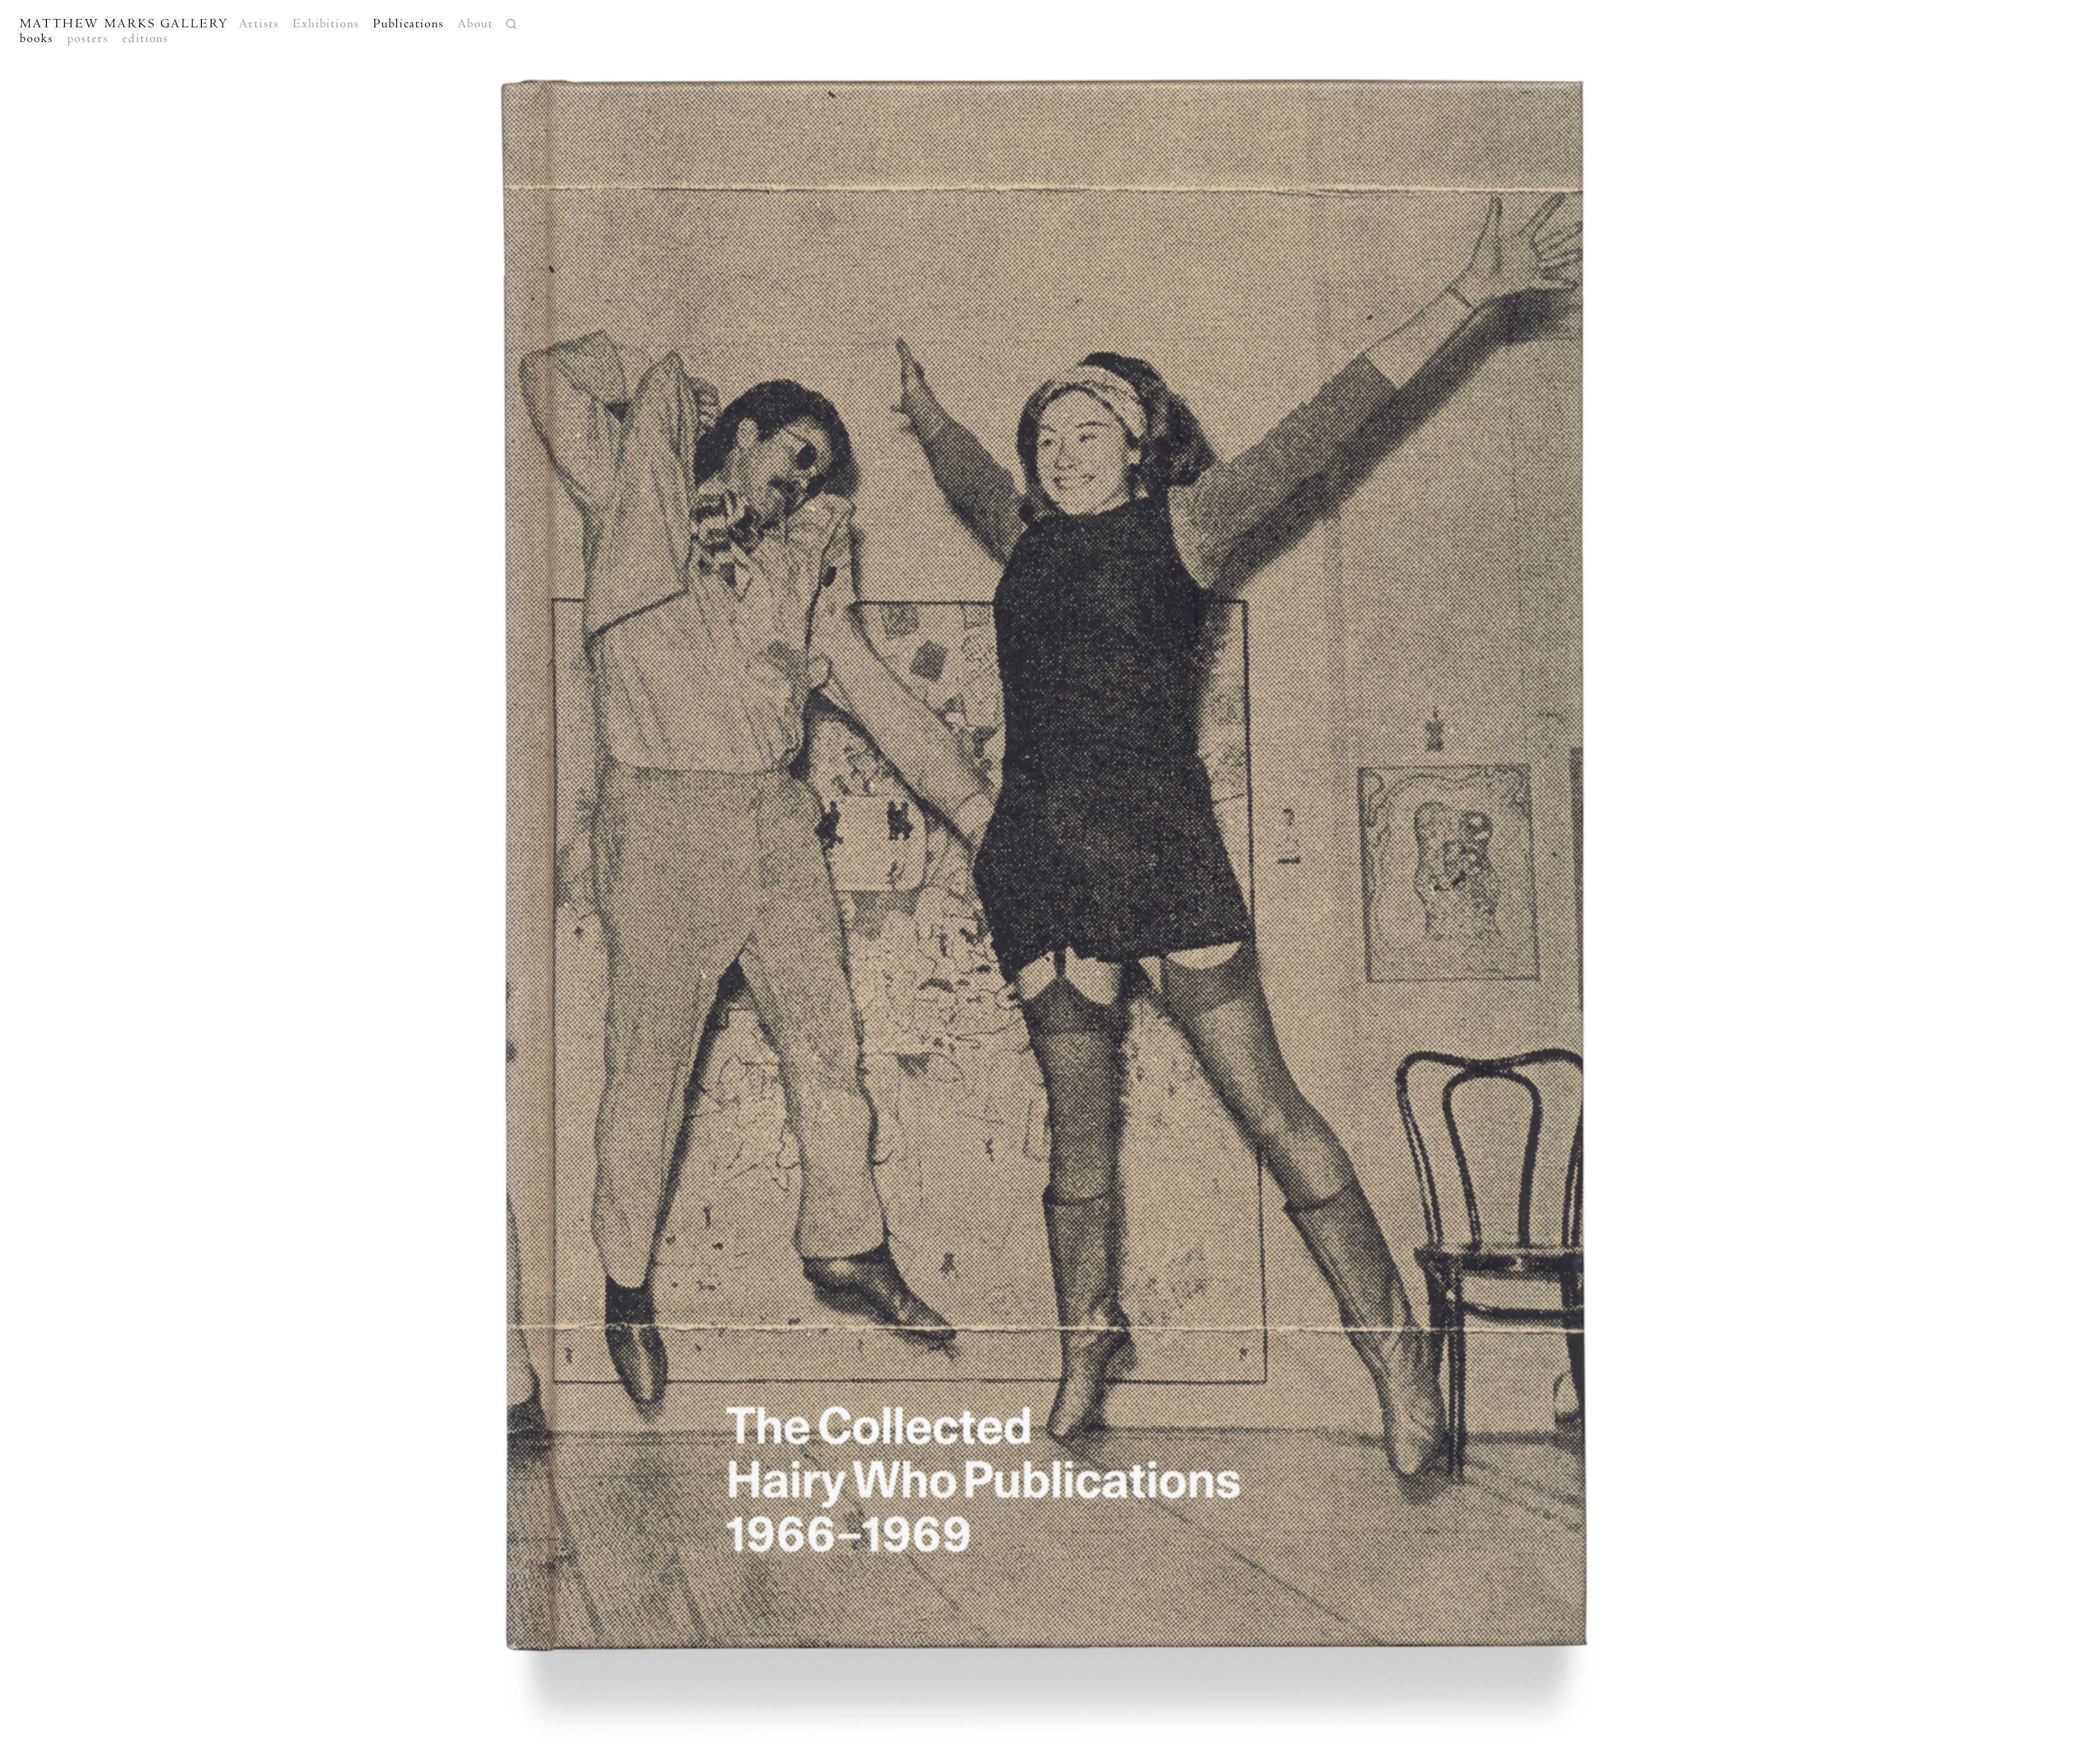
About (475, 23)
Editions (145, 38)
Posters (88, 38)
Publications (409, 23)
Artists (259, 23)
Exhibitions (326, 23)
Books (37, 38)
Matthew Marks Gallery (124, 23)
